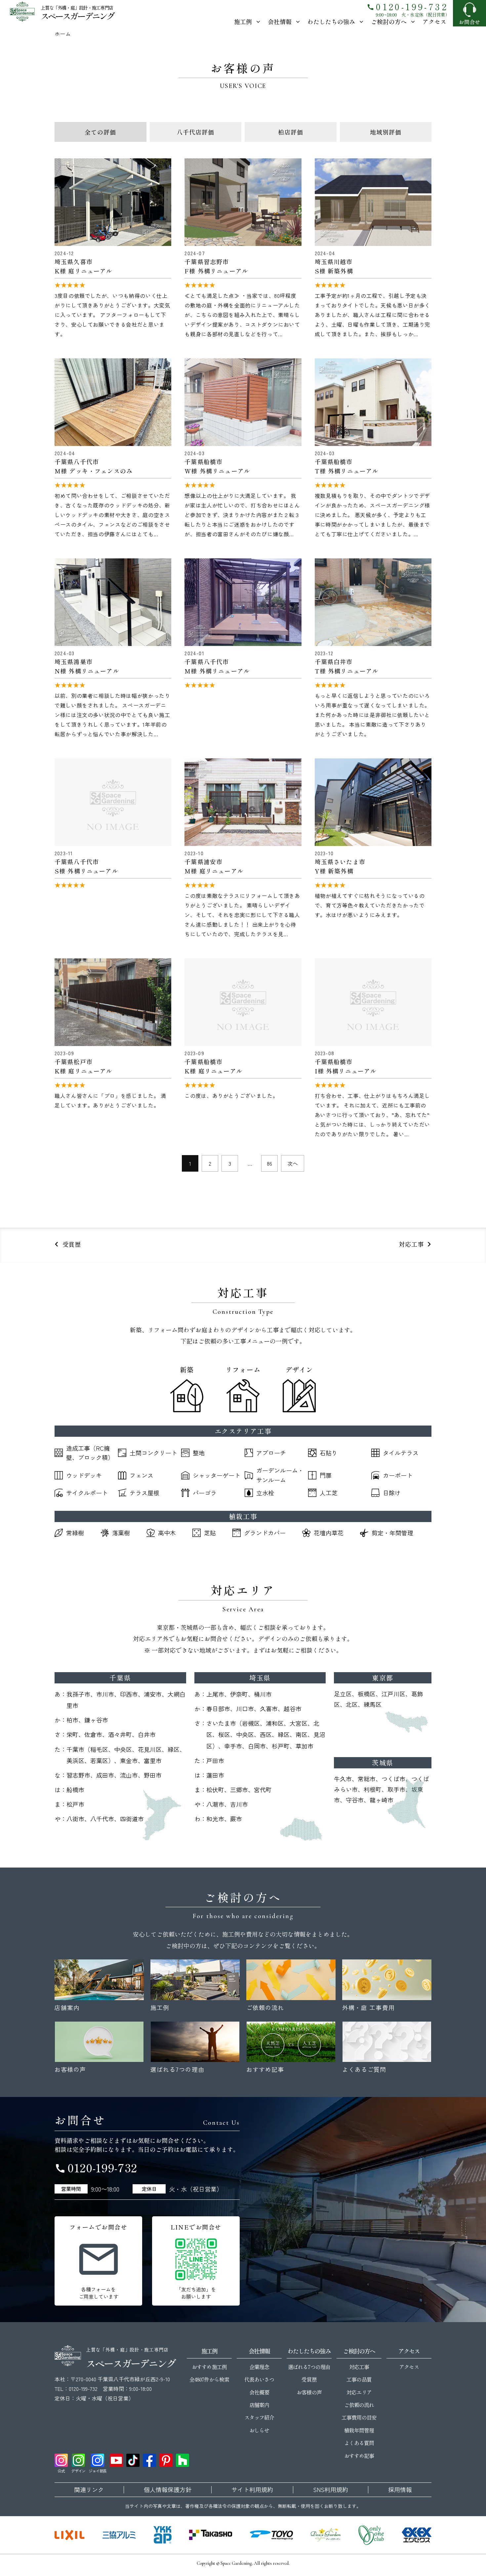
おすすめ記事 (359, 2456)
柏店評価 (291, 132)
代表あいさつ (259, 2379)
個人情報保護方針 (168, 2490)
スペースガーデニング (77, 16)
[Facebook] (149, 2460)
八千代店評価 (195, 132)
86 (269, 1163)
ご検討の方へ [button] (389, 21)
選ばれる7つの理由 (309, 2367)
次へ (293, 1163)
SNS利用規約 (331, 2490)
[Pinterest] (166, 2460)
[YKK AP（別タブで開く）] (162, 2535)
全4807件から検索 (209, 2379)
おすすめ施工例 (209, 2367)
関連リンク (89, 2490)
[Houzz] (182, 2460)
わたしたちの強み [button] (331, 21)
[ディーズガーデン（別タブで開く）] (326, 2535)
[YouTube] (116, 2460)
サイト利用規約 (252, 2490)
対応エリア (359, 2392)
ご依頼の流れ (359, 2405)
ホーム (63, 34)
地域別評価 (386, 132)
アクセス (434, 21)
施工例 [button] (243, 21)
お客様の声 (309, 2392)
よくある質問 (359, 2443)
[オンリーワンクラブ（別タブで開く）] (371, 2535)
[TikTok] (133, 2460)
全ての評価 (100, 132)
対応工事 (359, 2367)
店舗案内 (259, 2405)
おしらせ (259, 2430)
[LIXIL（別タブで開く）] (70, 2535)
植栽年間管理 (359, 2430)
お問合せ (469, 22)
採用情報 (400, 2490)
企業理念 (259, 2367)
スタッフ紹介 (259, 2417)
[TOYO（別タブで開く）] (271, 2535)
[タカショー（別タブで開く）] (211, 2535)
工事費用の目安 (359, 2417)
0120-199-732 (407, 6)
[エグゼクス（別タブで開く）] (417, 2535)
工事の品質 (359, 2379)
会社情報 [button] (280, 21)
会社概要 (259, 2392)
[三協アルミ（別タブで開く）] (119, 2535)
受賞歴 (309, 2379)
